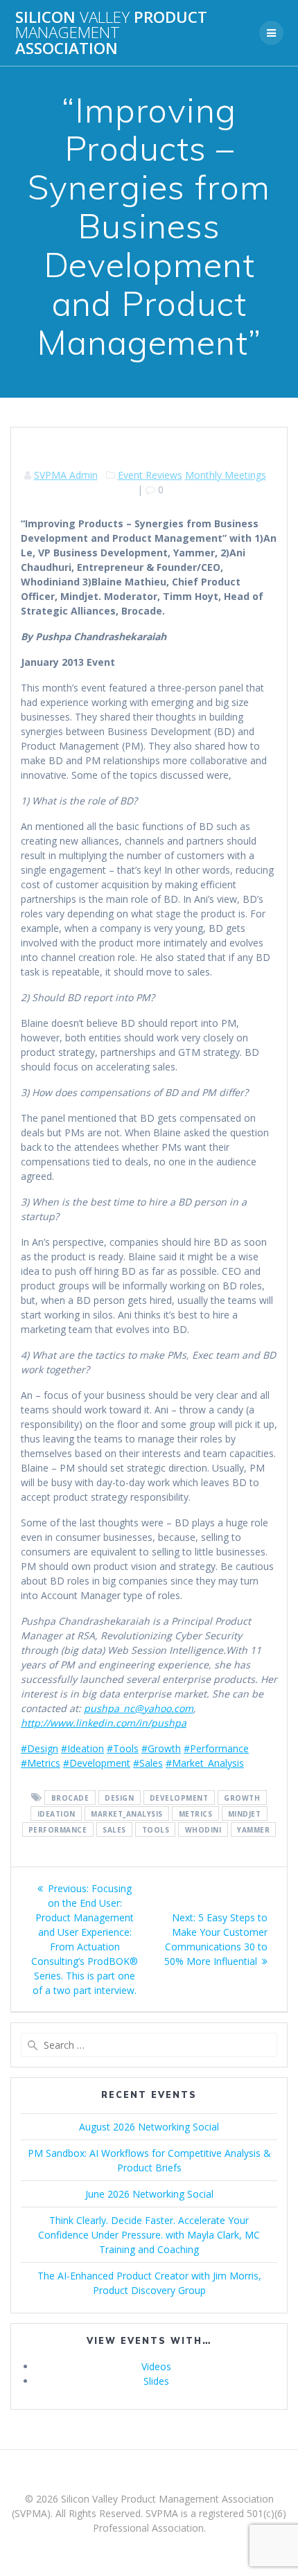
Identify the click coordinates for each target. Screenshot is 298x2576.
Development (179, 1798)
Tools (156, 1830)
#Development (97, 1763)
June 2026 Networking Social (149, 2194)
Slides (156, 2381)
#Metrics (41, 1763)
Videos (156, 2366)
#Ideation (82, 1748)
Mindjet (245, 1814)
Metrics (196, 1814)
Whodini (203, 1830)
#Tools (123, 1748)
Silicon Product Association (111, 33)
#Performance (216, 1748)
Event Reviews (150, 475)
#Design (40, 1748)
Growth (242, 1798)
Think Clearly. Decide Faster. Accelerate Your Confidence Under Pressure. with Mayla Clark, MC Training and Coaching (149, 2235)
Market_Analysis (127, 1814)
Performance (58, 1830)
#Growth (161, 1748)
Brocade (70, 1798)
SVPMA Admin (66, 475)
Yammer (253, 1830)
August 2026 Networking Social (149, 2127)
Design (119, 1798)
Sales (114, 1830)
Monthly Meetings (226, 475)
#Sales (148, 1763)
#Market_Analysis (205, 1763)
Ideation (56, 1814)
